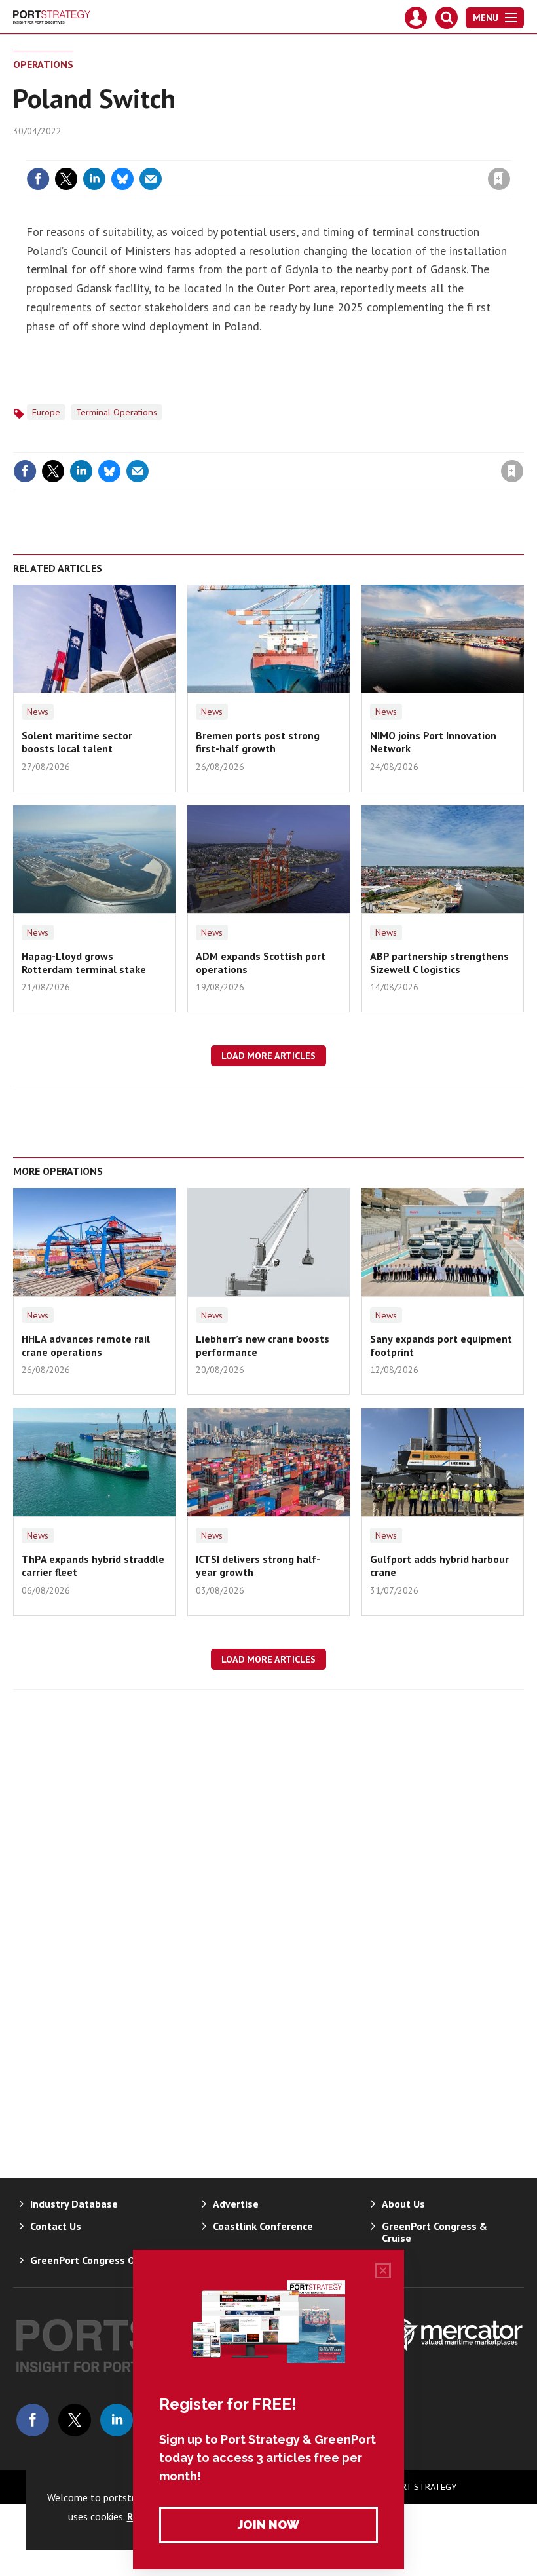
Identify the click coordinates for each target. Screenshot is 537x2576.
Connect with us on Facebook (33, 2420)
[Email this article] (151, 179)
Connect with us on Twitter (75, 2420)
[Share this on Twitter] (66, 179)
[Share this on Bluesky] (122, 179)
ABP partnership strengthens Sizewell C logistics (439, 963)
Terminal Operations (117, 412)
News (38, 712)
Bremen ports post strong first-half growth (258, 742)
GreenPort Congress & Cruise (435, 2232)
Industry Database (74, 2204)
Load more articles (268, 1056)
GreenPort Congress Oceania (98, 2260)
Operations (43, 64)
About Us (403, 2204)
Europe (46, 412)
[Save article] (499, 179)
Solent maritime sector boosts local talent (77, 742)
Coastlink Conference (263, 2226)
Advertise (236, 2204)
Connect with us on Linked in (117, 2420)
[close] (509, 152)
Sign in (344, 152)
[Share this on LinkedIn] (94, 179)
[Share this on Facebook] (38, 179)
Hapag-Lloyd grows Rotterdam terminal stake (84, 963)
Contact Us (56, 2226)
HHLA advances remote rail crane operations (86, 1345)
